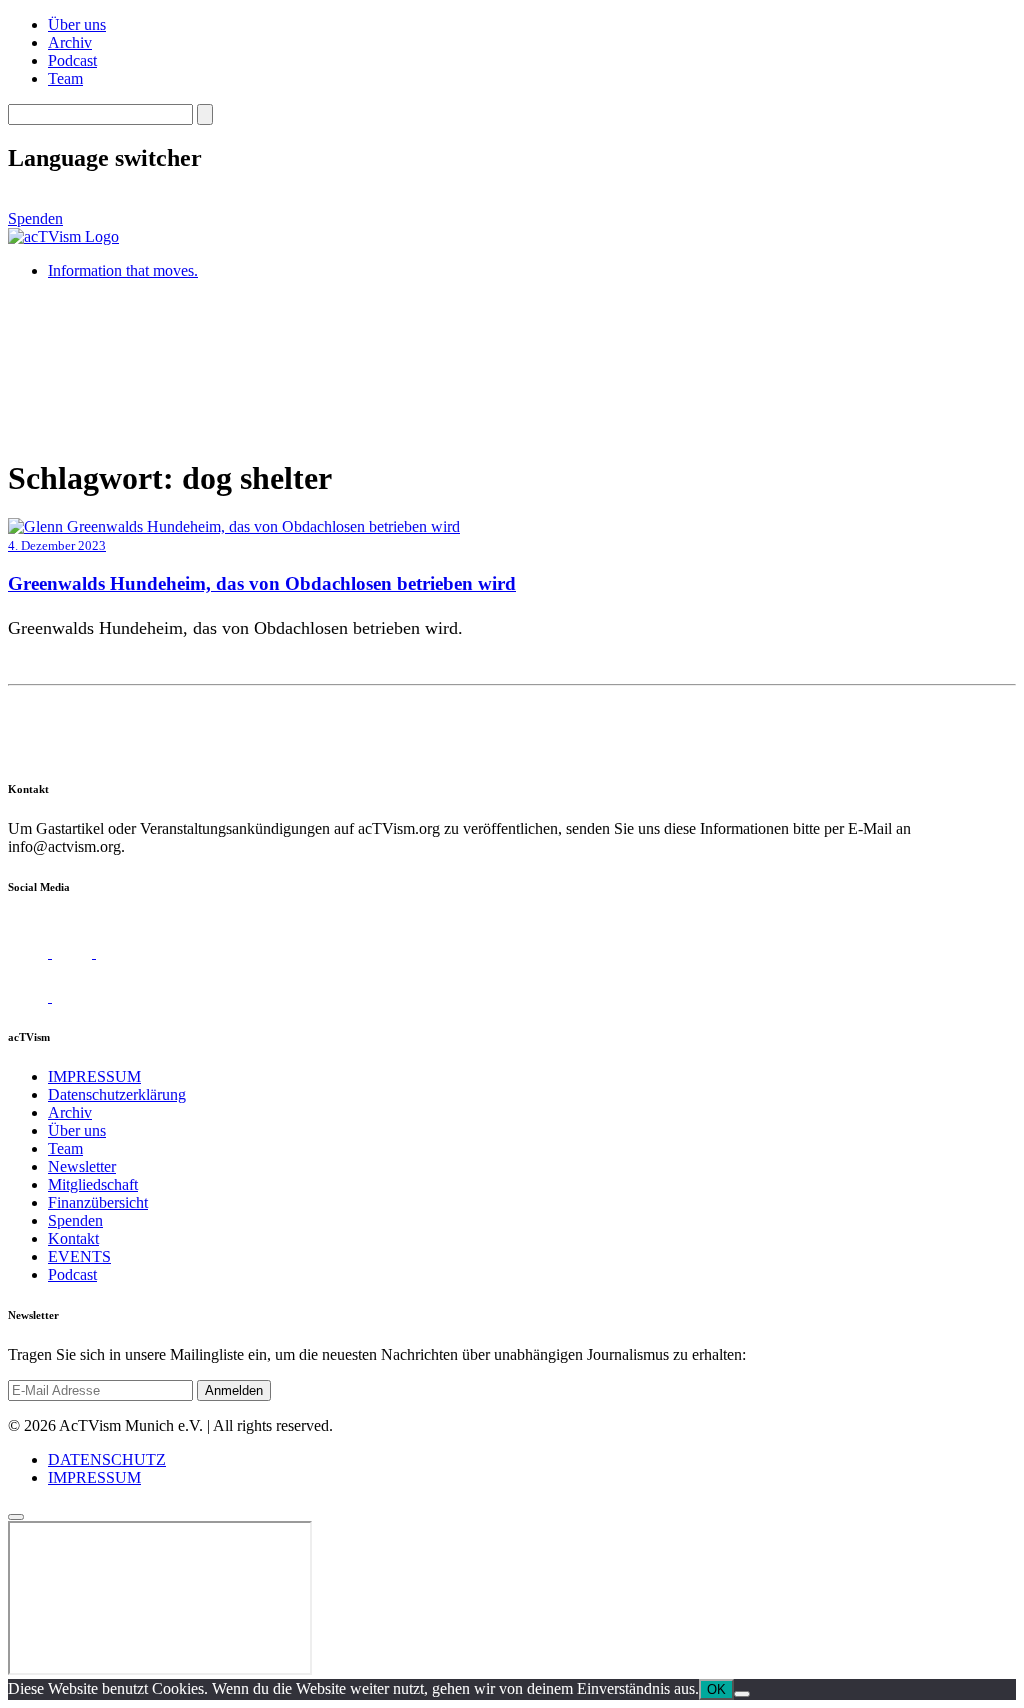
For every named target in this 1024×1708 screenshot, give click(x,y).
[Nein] (742, 1694)
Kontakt (73, 1238)
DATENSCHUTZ (107, 1459)
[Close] (16, 1517)
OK (716, 1689)
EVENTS (79, 1256)
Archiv (70, 42)
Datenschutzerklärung (117, 1094)
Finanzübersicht (98, 1202)
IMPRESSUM (94, 1076)
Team (65, 78)
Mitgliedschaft (93, 1184)
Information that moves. (123, 270)
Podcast (72, 60)
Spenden (35, 218)
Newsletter (82, 1166)
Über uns (77, 24)
